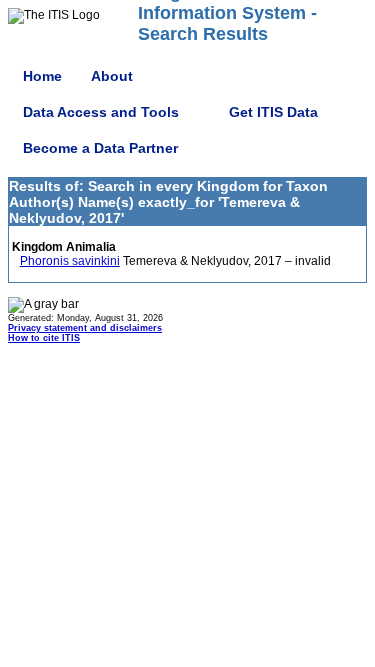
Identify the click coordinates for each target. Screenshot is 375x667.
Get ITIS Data (273, 112)
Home (42, 76)
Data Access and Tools (101, 112)
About (112, 76)
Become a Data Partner (100, 148)
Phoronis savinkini (70, 261)
